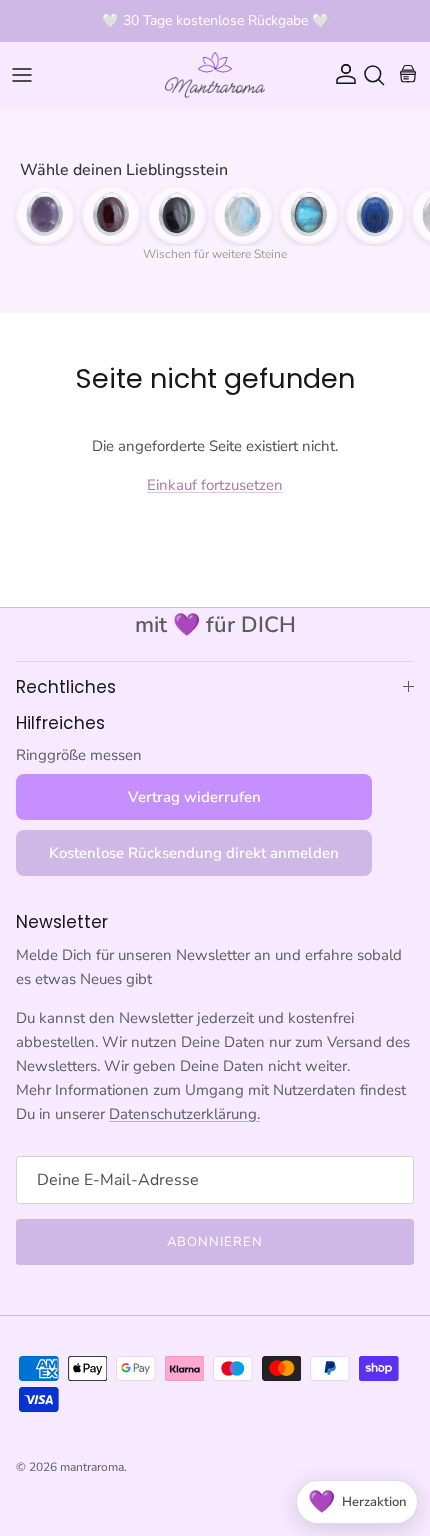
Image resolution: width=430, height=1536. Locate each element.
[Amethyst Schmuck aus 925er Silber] (45, 215)
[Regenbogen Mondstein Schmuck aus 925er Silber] (243, 215)
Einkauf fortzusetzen (215, 485)
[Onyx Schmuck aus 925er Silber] (177, 215)
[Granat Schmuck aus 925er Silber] (111, 215)
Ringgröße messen (79, 755)
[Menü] (22, 75)
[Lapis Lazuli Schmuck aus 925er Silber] (375, 215)
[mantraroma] (215, 75)
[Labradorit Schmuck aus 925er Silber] (309, 215)
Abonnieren (215, 1242)
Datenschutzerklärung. (184, 1114)
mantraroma (92, 1467)
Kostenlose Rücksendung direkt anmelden (194, 853)
